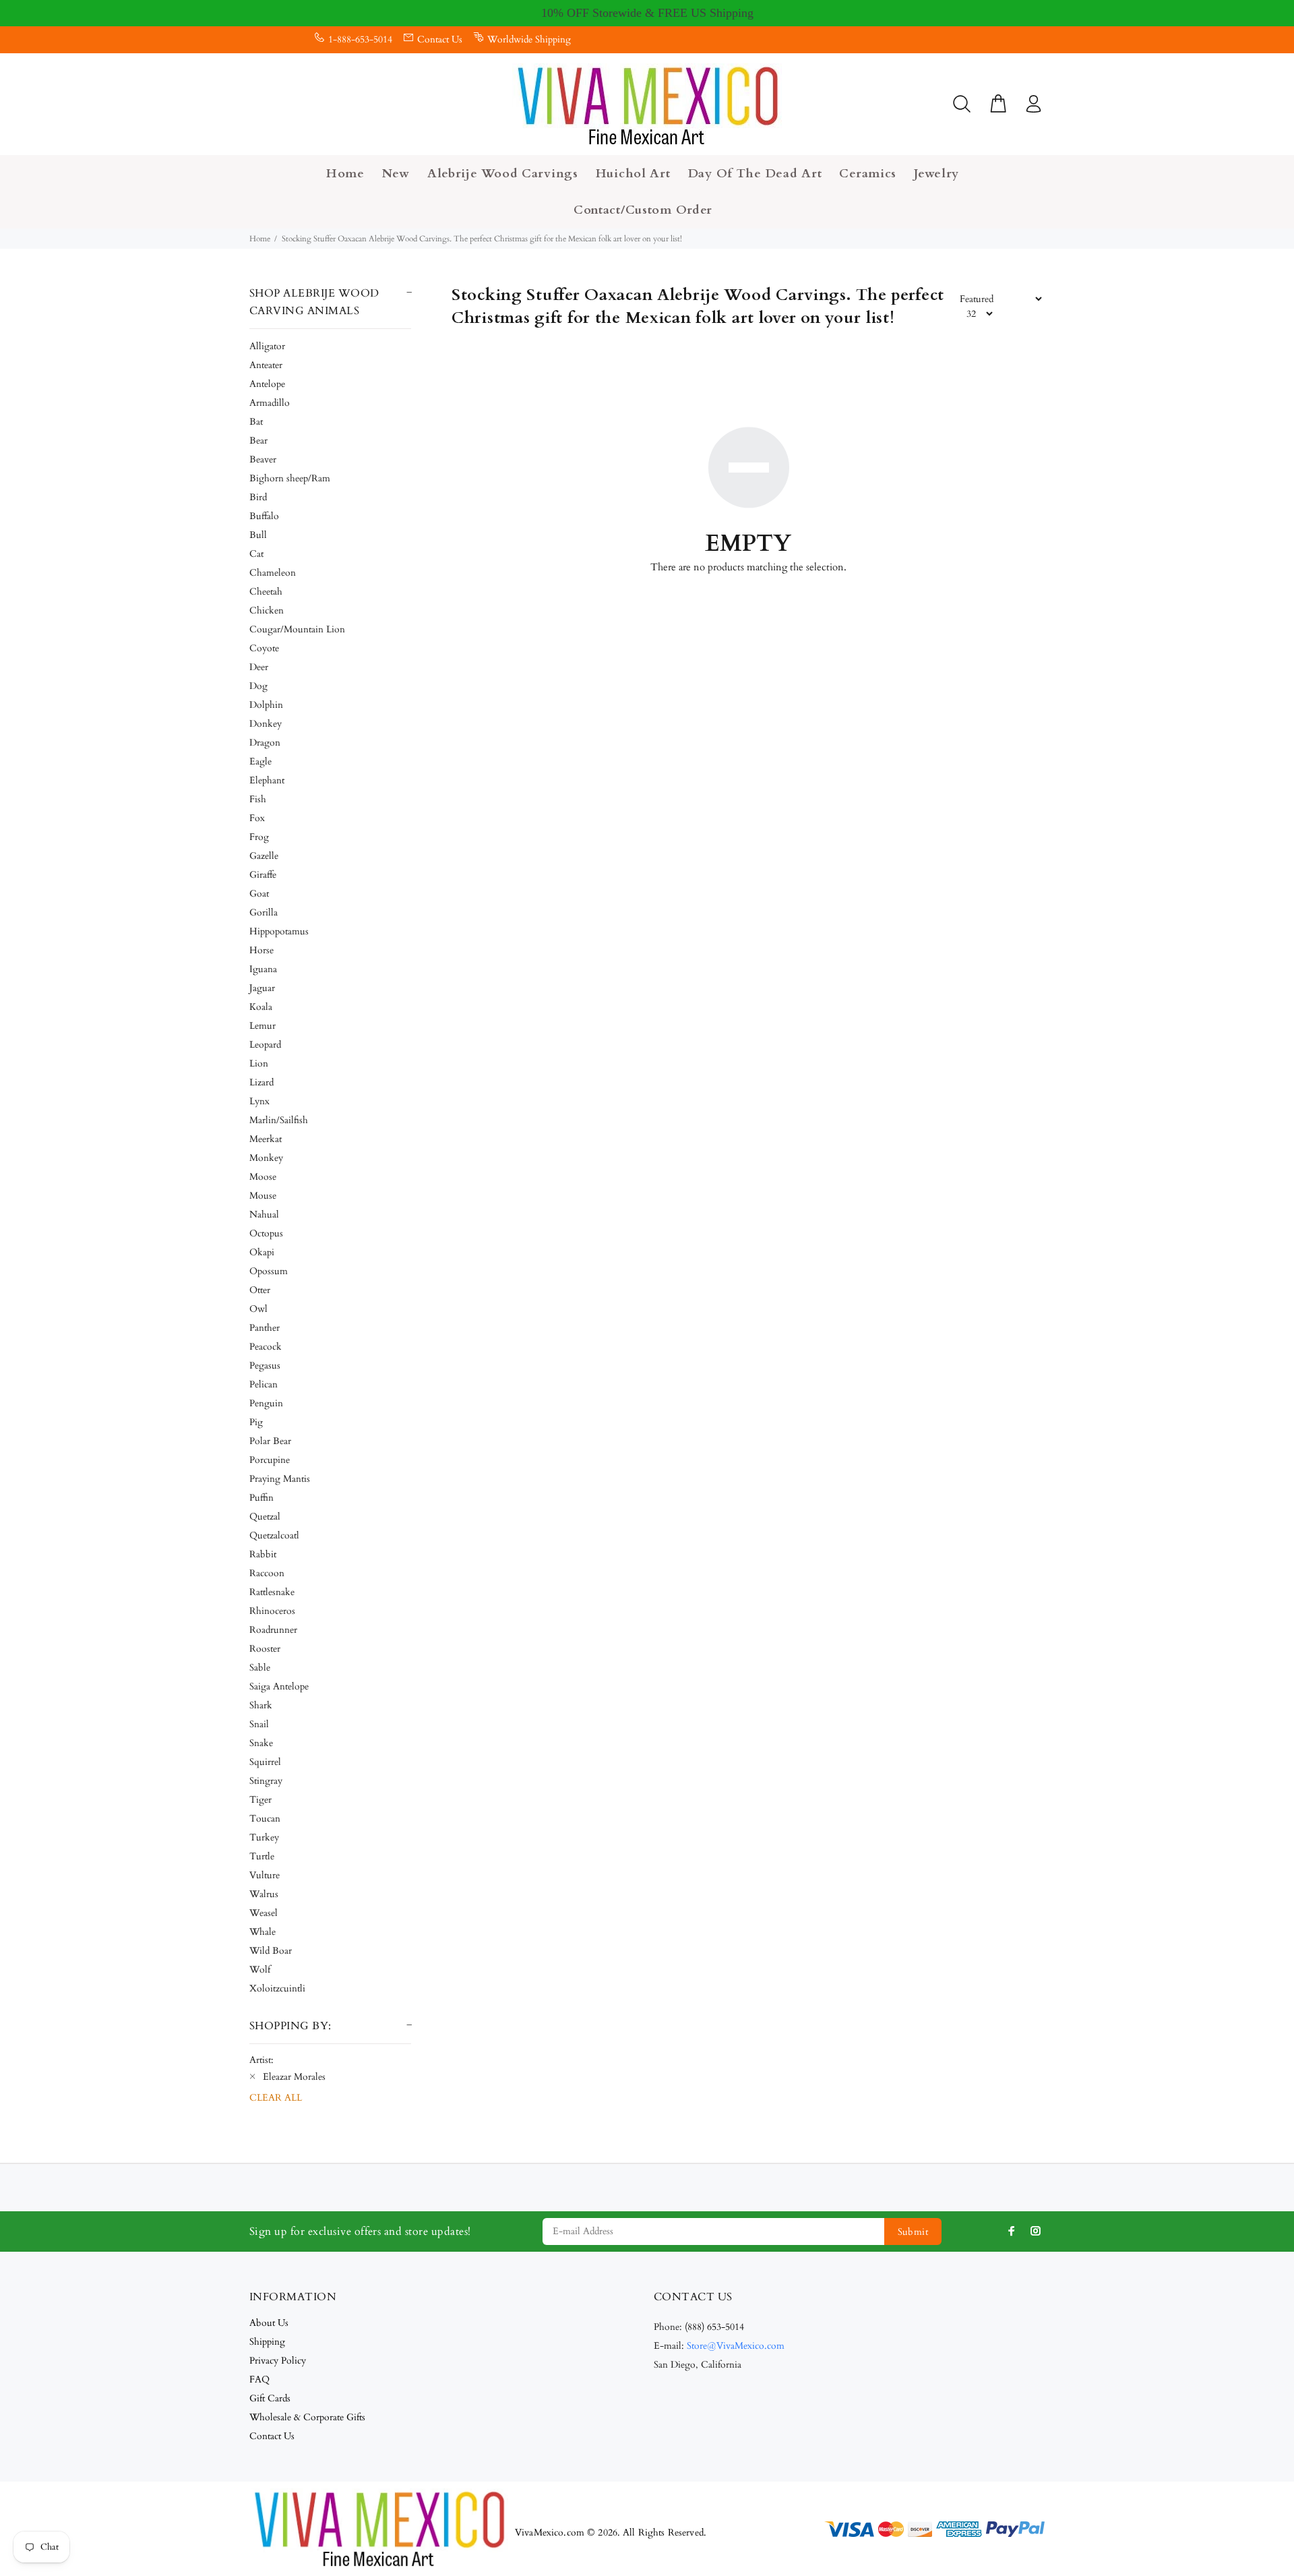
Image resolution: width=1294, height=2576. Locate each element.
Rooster (265, 1649)
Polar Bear (270, 1441)
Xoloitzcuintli (277, 1988)
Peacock (266, 1347)
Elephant (267, 780)
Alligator (267, 346)
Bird (258, 497)
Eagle (260, 761)
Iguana (263, 969)
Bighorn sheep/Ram (290, 478)
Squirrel (265, 1762)
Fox (257, 818)
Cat (256, 554)
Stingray (266, 1781)
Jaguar (262, 988)
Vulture (265, 1875)
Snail (259, 1724)
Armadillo (270, 403)
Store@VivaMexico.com (736, 2346)
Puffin (261, 1498)
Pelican (264, 1384)
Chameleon (273, 573)
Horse (261, 950)
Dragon (265, 743)
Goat (259, 894)
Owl (258, 1309)
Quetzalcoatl (274, 1535)
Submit (913, 2232)
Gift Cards (270, 2398)
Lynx (259, 1101)
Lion (259, 1064)
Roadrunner (273, 1630)
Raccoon (267, 1573)
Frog (259, 837)
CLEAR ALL (276, 2098)
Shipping (267, 2342)
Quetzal (265, 1517)
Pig (256, 1422)
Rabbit (263, 1554)
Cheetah (266, 592)
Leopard (265, 1045)
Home (260, 239)
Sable (260, 1668)
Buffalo (264, 516)
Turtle (262, 1856)
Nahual (264, 1215)
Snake (261, 1743)
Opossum (269, 1271)
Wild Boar (271, 1951)
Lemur (263, 1026)
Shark (261, 1705)
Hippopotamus (279, 931)
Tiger (260, 1800)
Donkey (266, 724)
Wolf (260, 1970)
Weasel (264, 1913)
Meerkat (266, 1139)
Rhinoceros (272, 1611)
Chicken (267, 610)
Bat (256, 422)
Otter (260, 1290)
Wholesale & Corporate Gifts (307, 2417)
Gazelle (264, 856)
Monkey (266, 1158)
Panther (265, 1328)
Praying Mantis (280, 1479)
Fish (258, 799)
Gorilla (264, 912)
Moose (263, 1177)
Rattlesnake (272, 1592)
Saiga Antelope (279, 1686)
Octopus (266, 1233)
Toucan (265, 1819)
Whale (263, 1932)
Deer (259, 667)
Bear (258, 441)
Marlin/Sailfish (279, 1120)
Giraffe (263, 875)
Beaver (263, 459)
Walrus (264, 1894)
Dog (258, 686)
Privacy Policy (278, 2361)
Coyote (264, 648)
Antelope (267, 384)
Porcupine (270, 1460)
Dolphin (266, 705)
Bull (258, 535)
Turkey (264, 1837)
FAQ (259, 2379)
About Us (269, 2323)
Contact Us (440, 39)
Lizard (261, 1082)
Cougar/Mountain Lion (297, 629)
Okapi (262, 1252)
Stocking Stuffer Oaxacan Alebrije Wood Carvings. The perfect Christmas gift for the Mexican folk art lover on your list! (482, 239)
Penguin (266, 1403)
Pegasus (265, 1366)
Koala (261, 1007)
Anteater (266, 365)
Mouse (263, 1196)
